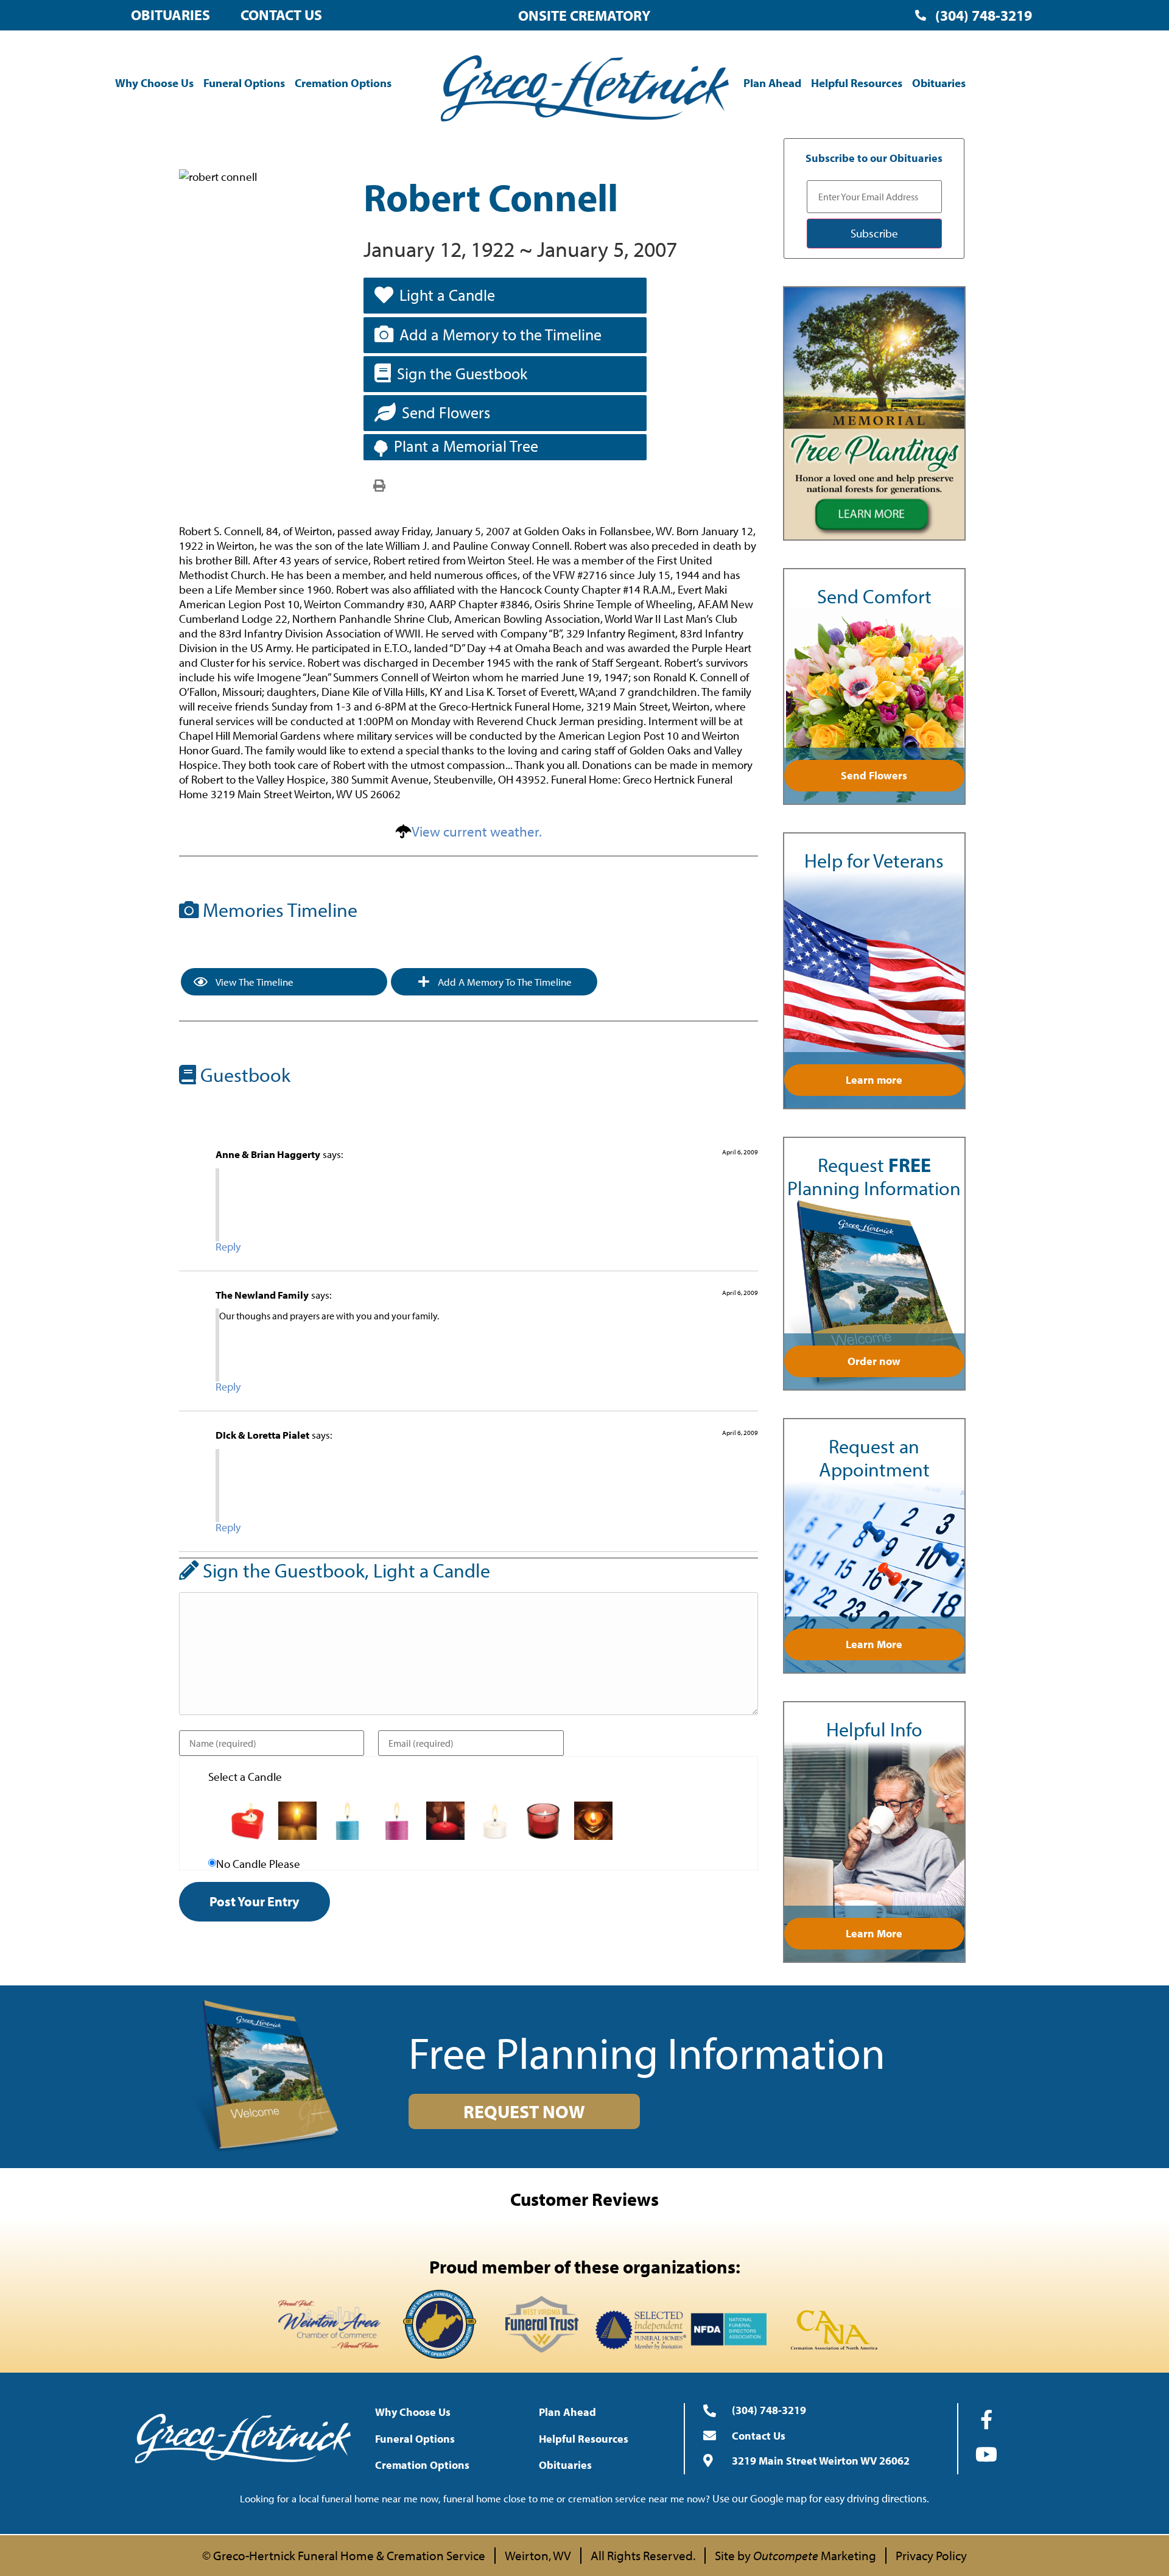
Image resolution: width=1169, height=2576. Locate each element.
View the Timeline (254, 982)
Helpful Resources (857, 83)
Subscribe (874, 233)
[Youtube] (986, 2454)
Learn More (874, 1644)
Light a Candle (447, 295)
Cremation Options (343, 83)
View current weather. (477, 831)
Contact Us (281, 15)
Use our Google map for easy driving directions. (821, 2498)
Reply (228, 1247)
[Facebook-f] (986, 2420)
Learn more (874, 1080)
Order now (874, 1361)
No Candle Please (258, 1864)
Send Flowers (446, 412)
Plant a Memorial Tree (466, 446)
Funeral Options (244, 83)
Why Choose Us (154, 83)
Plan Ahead (772, 83)
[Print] (379, 485)
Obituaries (170, 15)
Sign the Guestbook (462, 374)
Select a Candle (245, 1777)
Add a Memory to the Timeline (500, 335)
